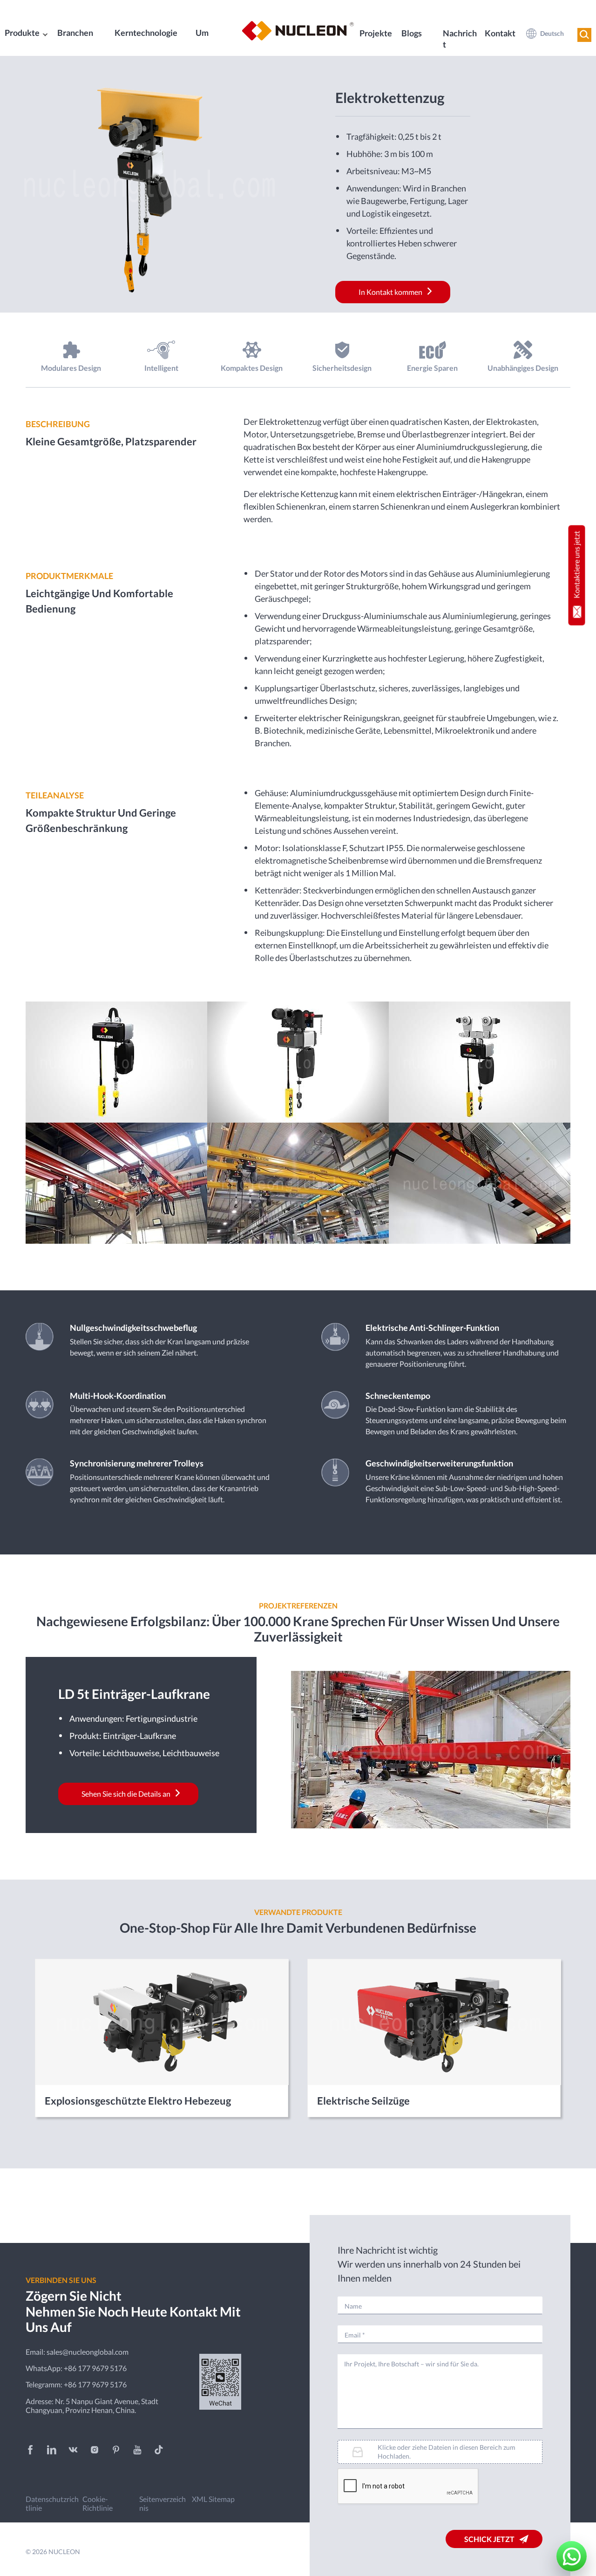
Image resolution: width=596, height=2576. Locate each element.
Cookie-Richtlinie (98, 2503)
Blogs (412, 33)
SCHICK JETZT (489, 2539)
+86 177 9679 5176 (95, 2368)
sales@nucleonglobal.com (88, 2352)
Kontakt (500, 33)
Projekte (376, 33)
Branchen (75, 33)
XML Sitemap (213, 2499)
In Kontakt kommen (390, 292)
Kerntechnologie (146, 33)
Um (202, 33)
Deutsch (552, 33)
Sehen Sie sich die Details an (126, 1794)
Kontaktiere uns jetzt (577, 564)
